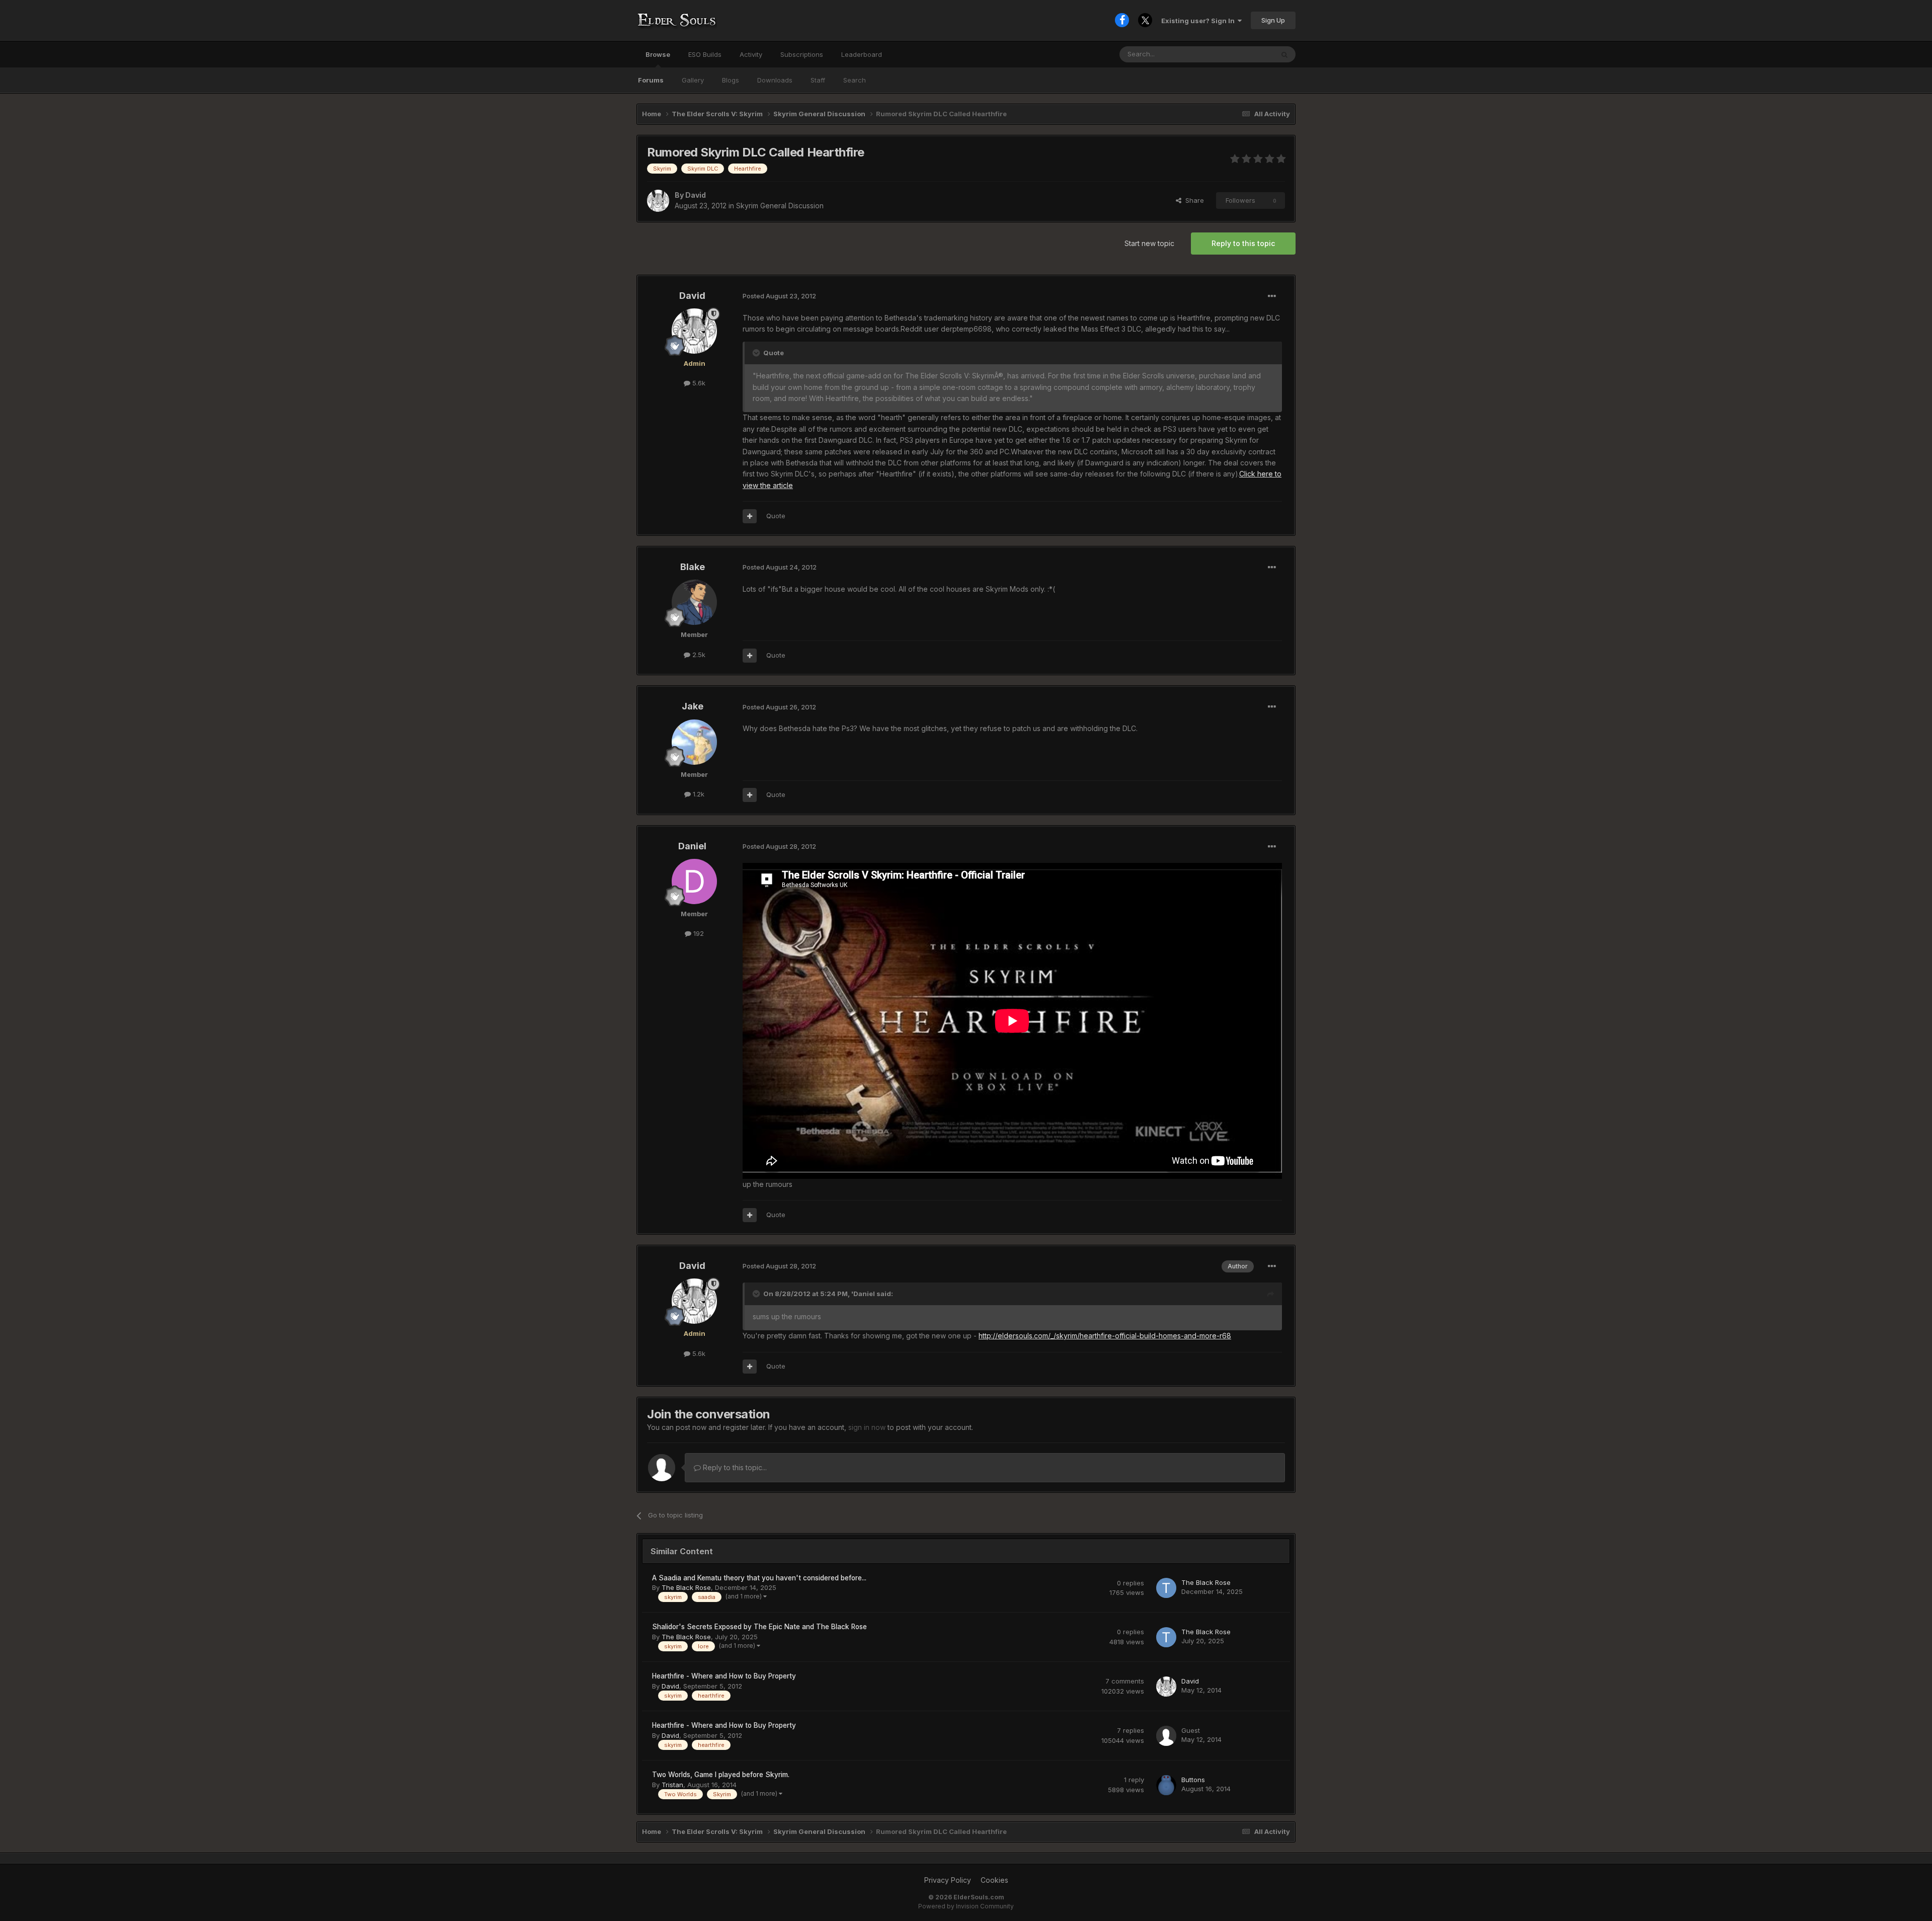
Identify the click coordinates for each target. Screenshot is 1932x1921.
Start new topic (1149, 243)
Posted (779, 296)
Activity (751, 54)
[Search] (1284, 54)
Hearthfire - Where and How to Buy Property (724, 1676)
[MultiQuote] (750, 516)
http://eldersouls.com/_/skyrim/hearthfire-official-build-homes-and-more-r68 (1105, 1336)
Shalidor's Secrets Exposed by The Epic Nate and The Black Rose (759, 1627)
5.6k (698, 383)
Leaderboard (862, 54)
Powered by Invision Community (966, 1906)
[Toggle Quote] (757, 353)
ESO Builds (705, 54)
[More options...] (1272, 296)
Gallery (693, 80)
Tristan (672, 1785)
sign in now (867, 1427)
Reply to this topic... (734, 1467)
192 (698, 933)
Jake (693, 706)
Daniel (692, 846)
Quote (776, 516)
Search (855, 80)
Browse (658, 54)
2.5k (698, 655)
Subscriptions (802, 54)
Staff (818, 80)
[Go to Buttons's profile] (1166, 1785)
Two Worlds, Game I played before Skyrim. (721, 1775)
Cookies (994, 1880)
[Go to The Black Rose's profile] (1166, 1588)
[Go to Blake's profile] (694, 602)
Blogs (731, 80)
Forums (651, 80)
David (696, 195)
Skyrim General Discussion (780, 206)
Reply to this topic (1243, 243)
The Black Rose (686, 1587)
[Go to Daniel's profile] (694, 882)
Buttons (1193, 1780)
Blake (693, 567)
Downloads (775, 80)
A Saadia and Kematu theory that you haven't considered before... (759, 1578)
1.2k (698, 794)
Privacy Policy (948, 1880)
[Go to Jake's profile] (694, 742)
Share (1193, 200)
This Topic (1244, 54)
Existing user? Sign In (1199, 21)
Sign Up (1273, 20)
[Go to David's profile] (658, 201)
